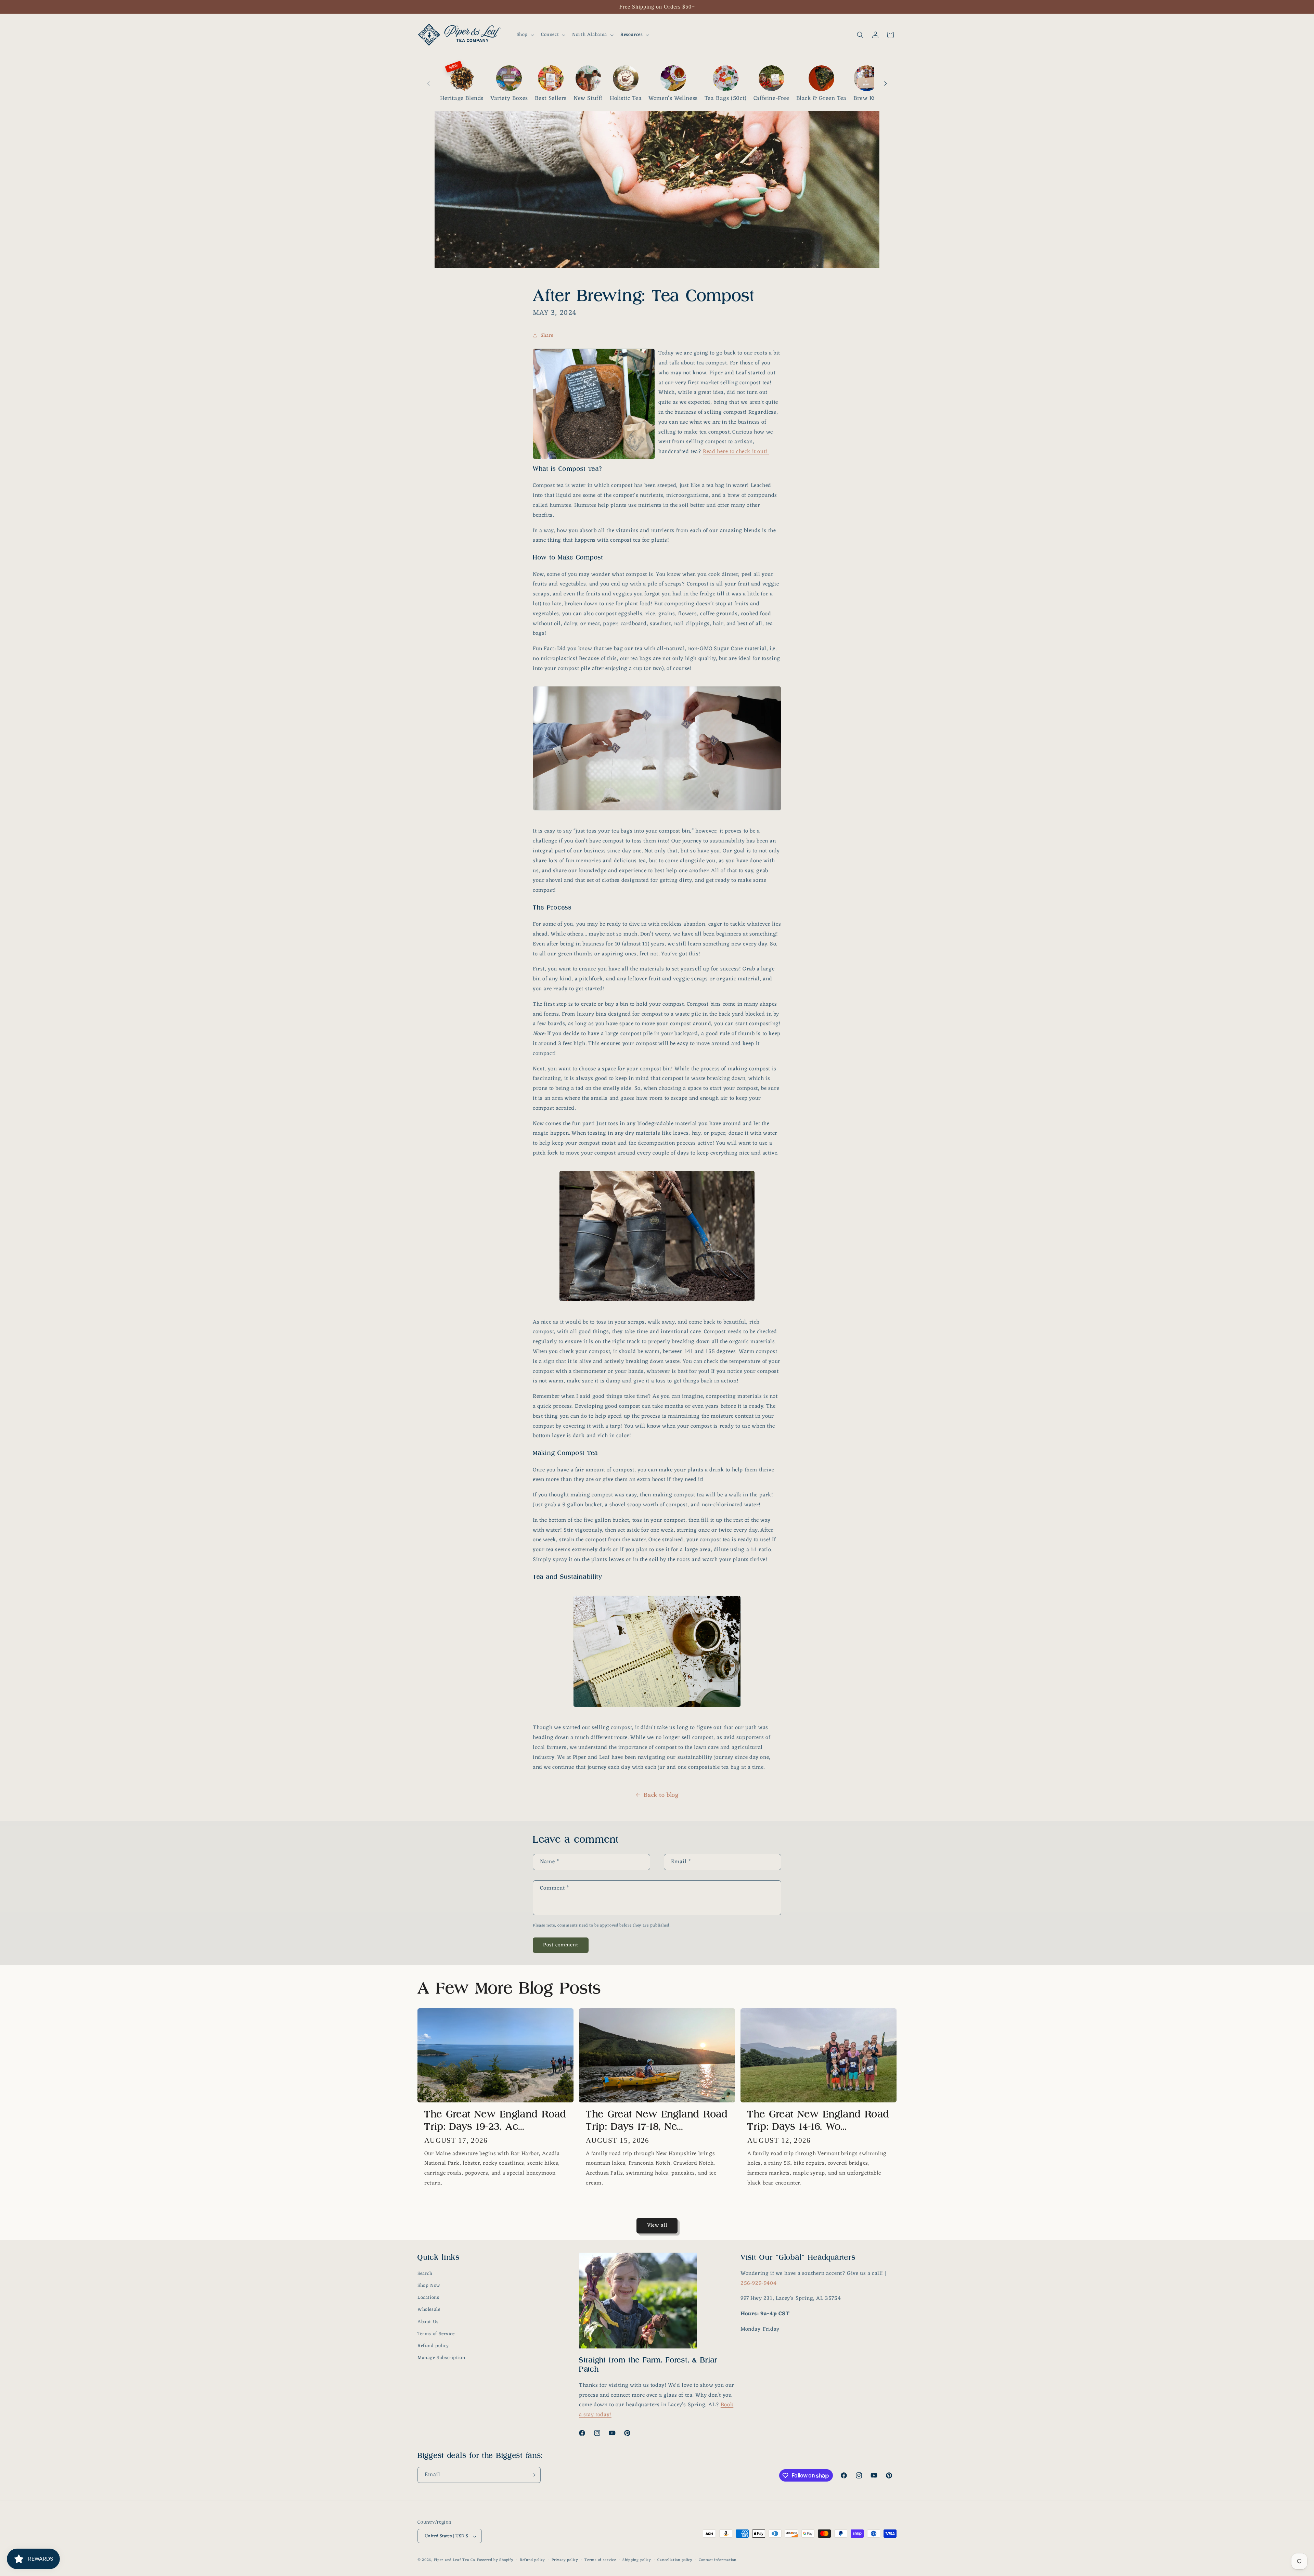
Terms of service (600, 2560)
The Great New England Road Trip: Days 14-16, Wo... (819, 2120)
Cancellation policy (675, 2560)
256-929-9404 (758, 2283)
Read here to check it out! (735, 452)
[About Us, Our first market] (768, 452)
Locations (428, 2298)
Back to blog (661, 1795)
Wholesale (429, 2310)
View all (657, 2225)
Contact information (717, 2560)
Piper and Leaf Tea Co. (455, 2560)
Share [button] (547, 336)
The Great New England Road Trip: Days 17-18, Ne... (657, 2120)
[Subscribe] (533, 2475)
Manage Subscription (441, 2358)
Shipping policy (637, 2560)
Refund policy (433, 2346)
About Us (428, 2322)
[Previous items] (428, 83)
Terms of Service (436, 2334)
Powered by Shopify (495, 2560)
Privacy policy (565, 2560)
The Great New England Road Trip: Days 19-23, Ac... (495, 2120)
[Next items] (886, 83)
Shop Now (429, 2286)
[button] (525, 35)
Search (425, 2274)
